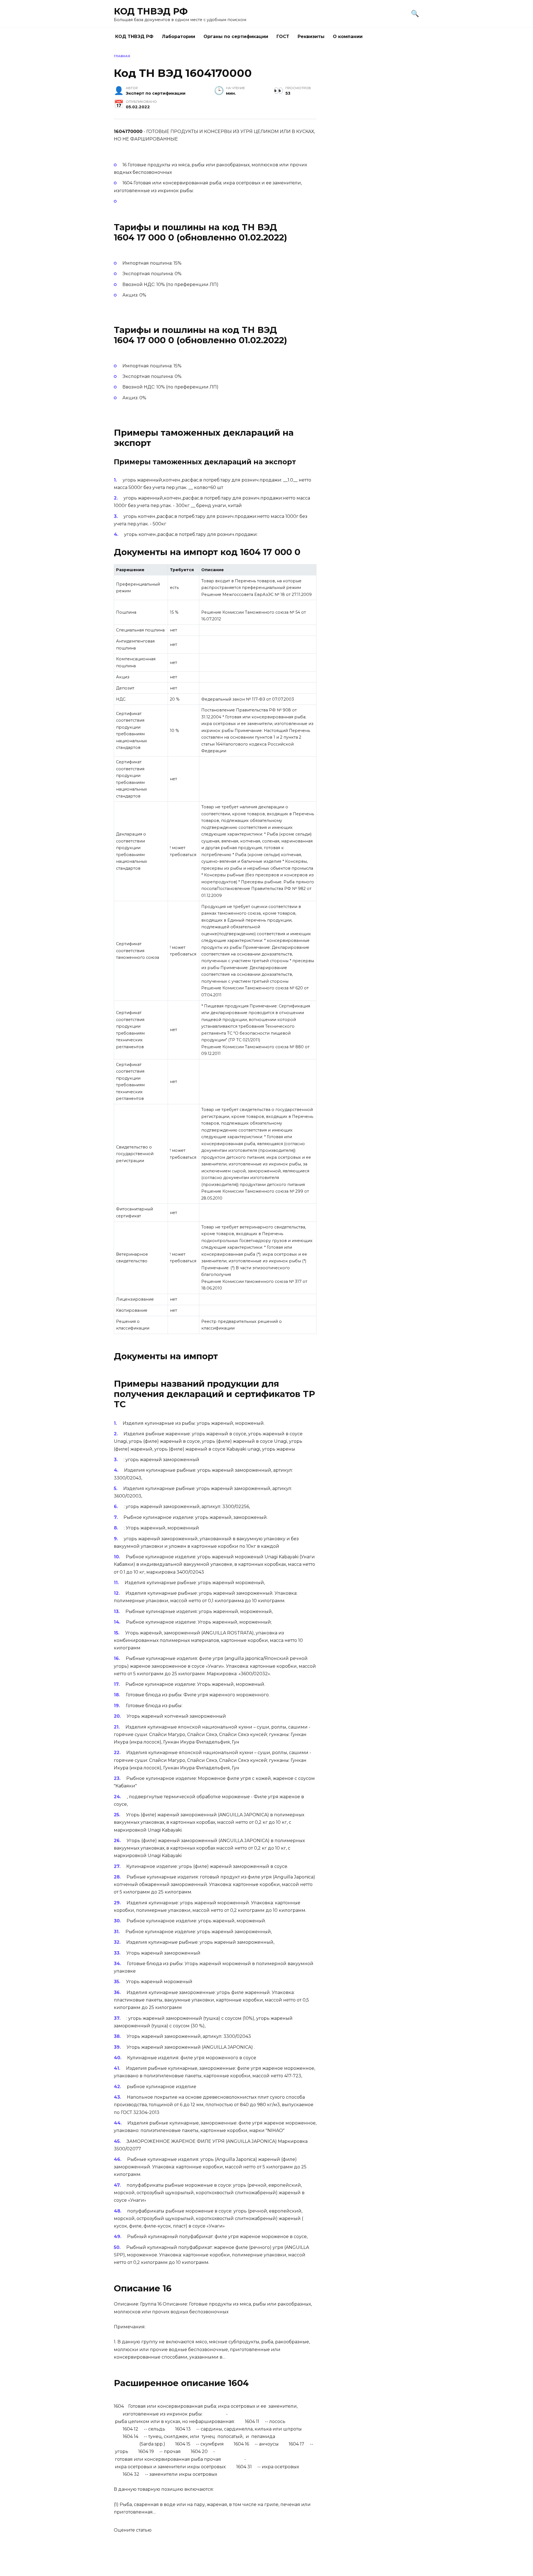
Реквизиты (311, 37)
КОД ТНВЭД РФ (151, 11)
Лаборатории (178, 37)
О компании (348, 37)
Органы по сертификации (236, 37)
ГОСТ (283, 37)
